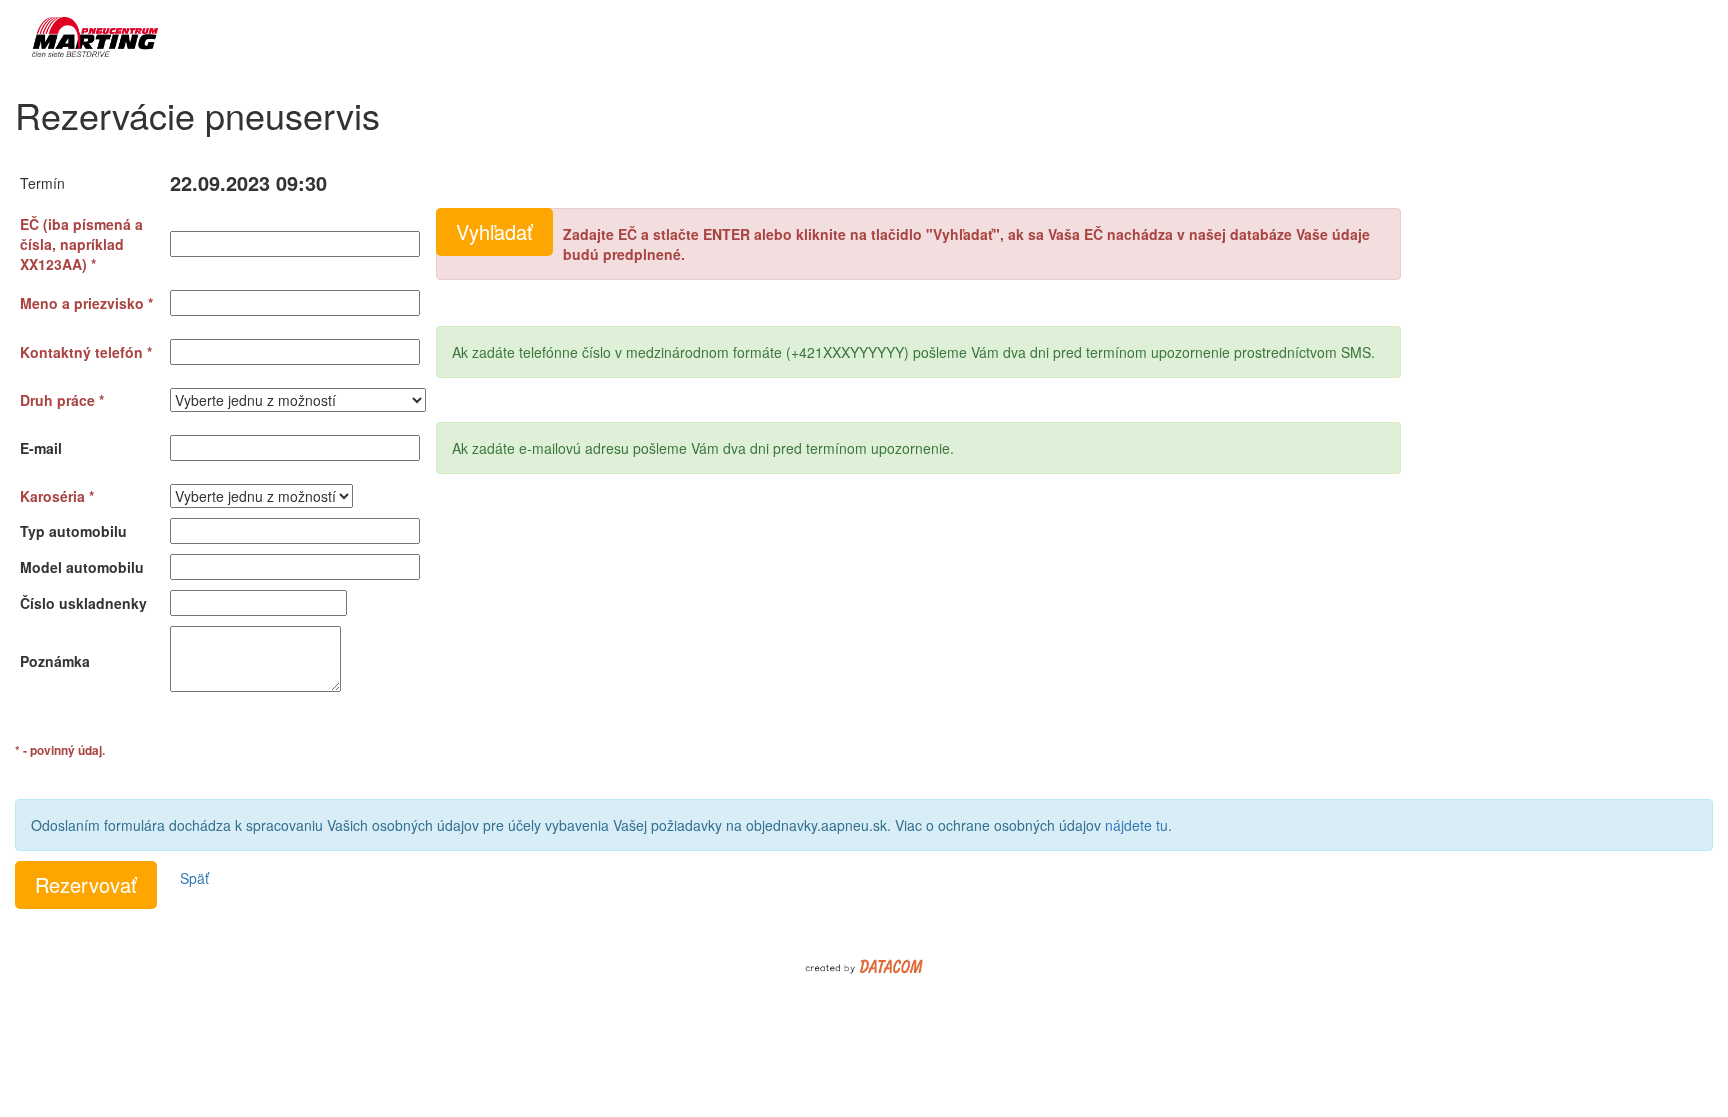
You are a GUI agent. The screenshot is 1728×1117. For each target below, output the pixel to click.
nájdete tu (1136, 825)
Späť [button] (194, 878)
